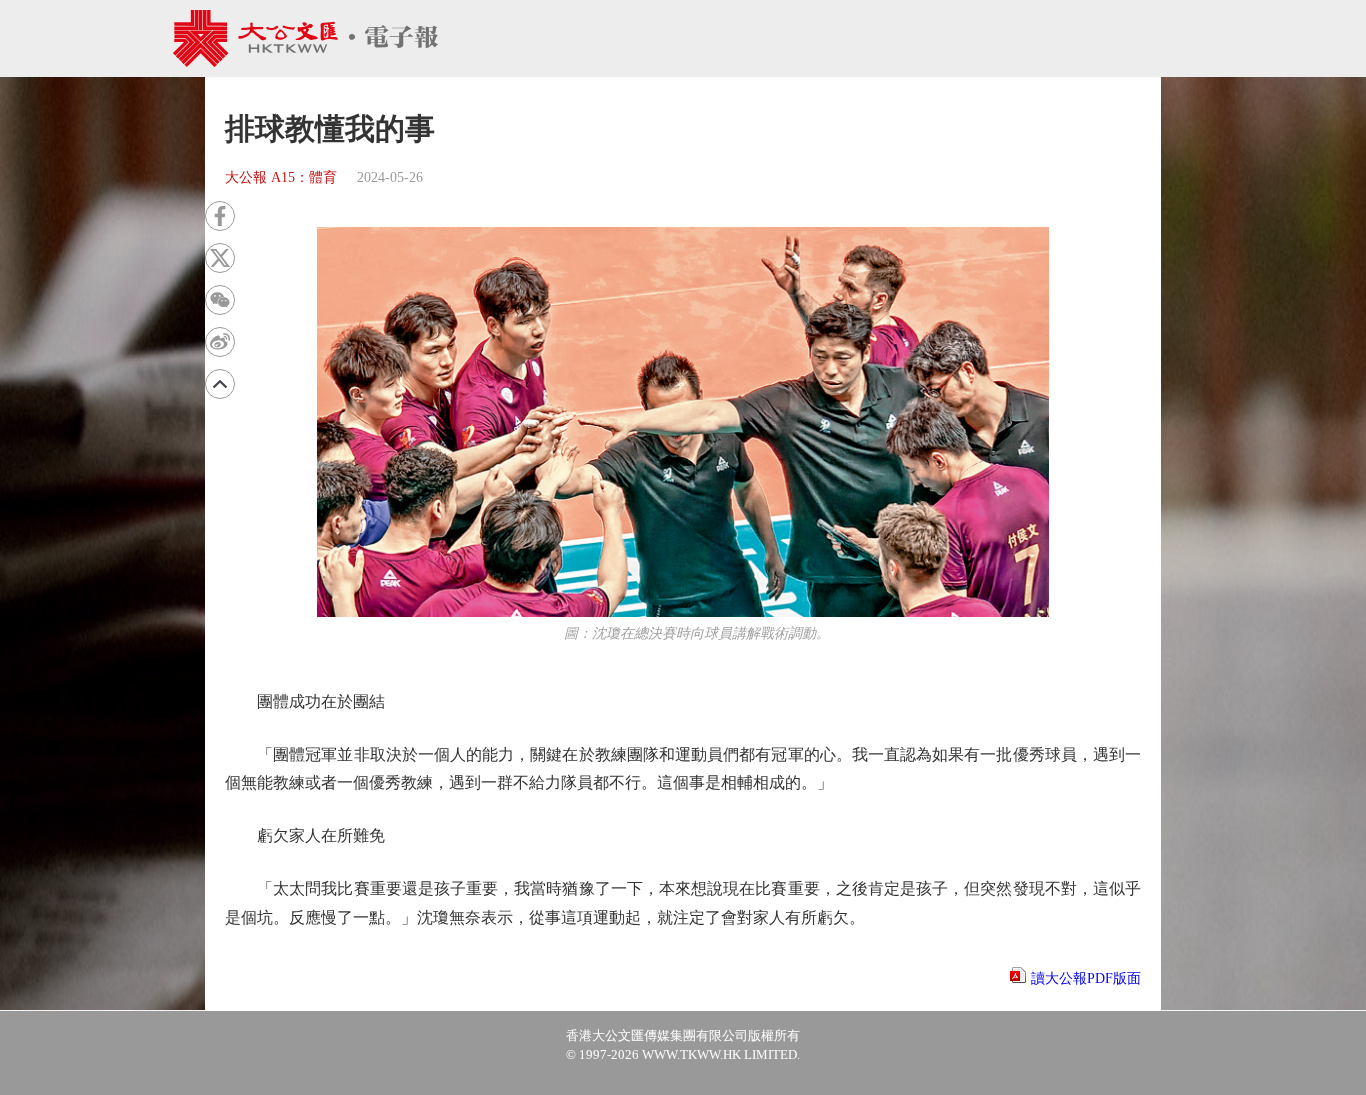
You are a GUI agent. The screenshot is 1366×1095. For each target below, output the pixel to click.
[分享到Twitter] (220, 258)
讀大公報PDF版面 (1086, 978)
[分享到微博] (220, 342)
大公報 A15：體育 (281, 177)
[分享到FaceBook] (220, 216)
